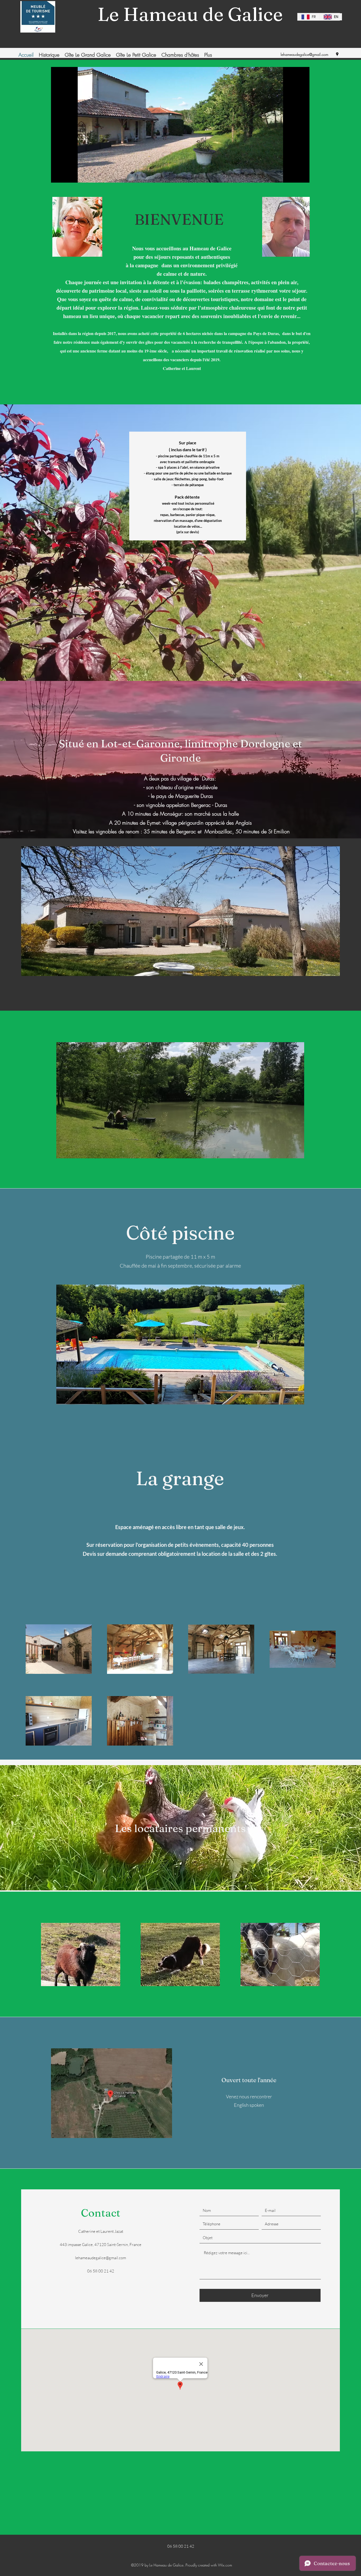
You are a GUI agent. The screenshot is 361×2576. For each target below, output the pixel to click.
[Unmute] (67, 175)
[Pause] (58, 175)
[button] (180, 1100)
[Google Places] (337, 54)
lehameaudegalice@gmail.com (304, 54)
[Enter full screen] (302, 175)
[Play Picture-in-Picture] (293, 175)
